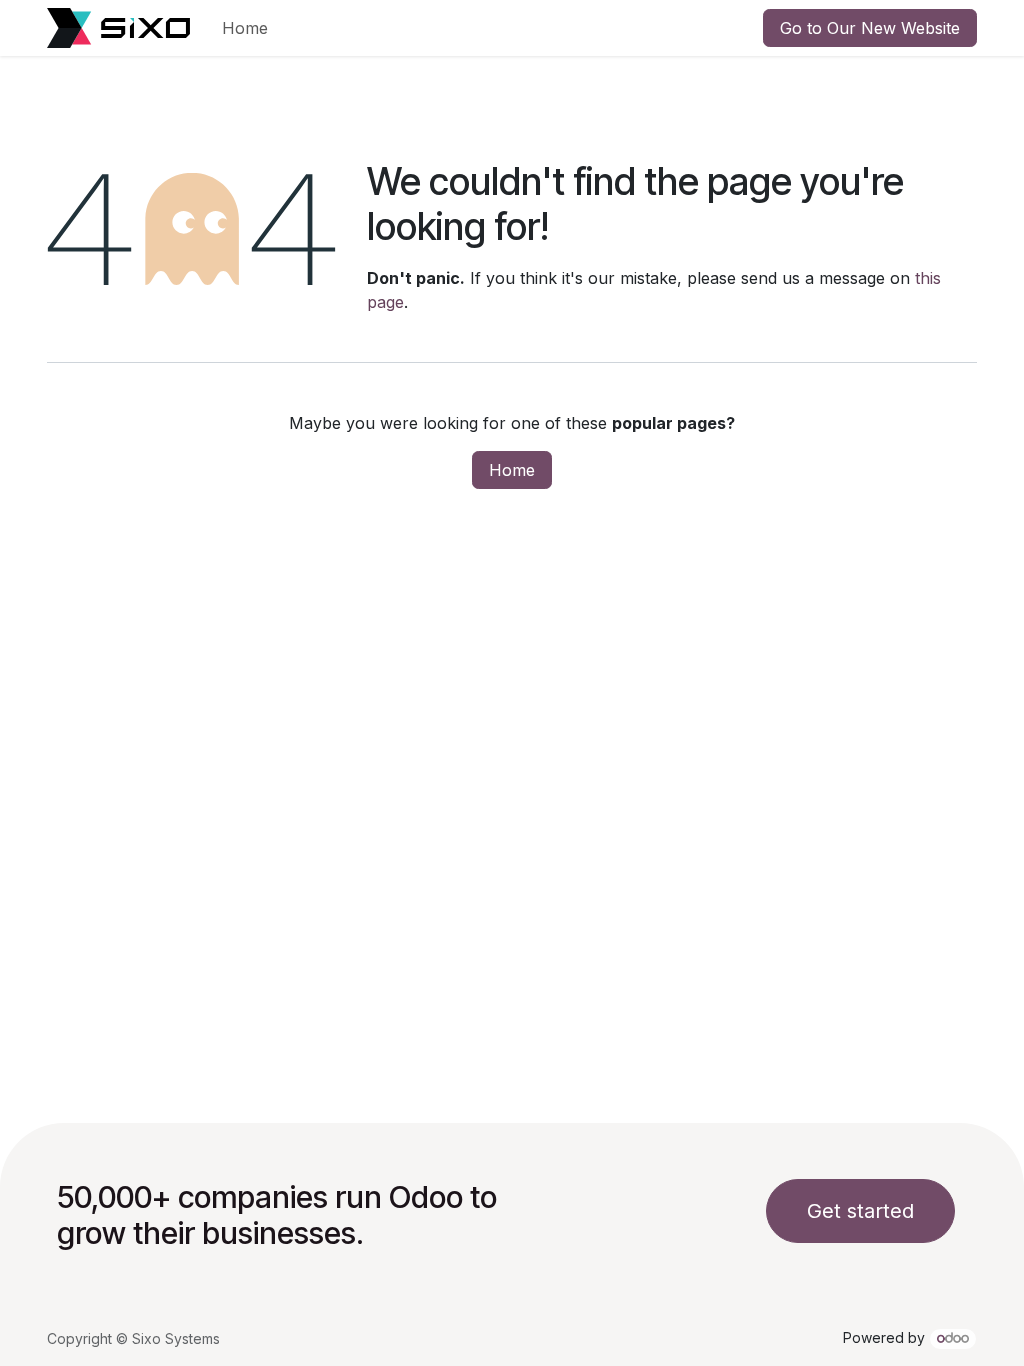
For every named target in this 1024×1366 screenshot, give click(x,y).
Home (512, 470)
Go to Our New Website (870, 28)
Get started (860, 1211)
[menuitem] (245, 28)
